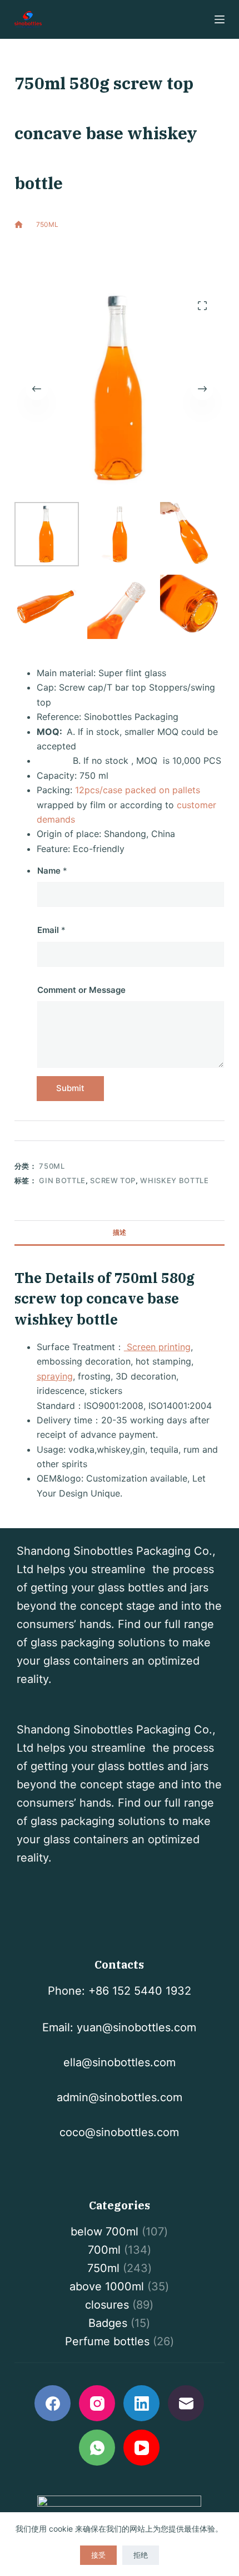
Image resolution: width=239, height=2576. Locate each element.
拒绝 (141, 2555)
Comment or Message (81, 990)
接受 (98, 2555)
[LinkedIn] (141, 2403)
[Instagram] (97, 2403)
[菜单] (220, 19)
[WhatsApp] (97, 2448)
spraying (55, 1376)
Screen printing (157, 1347)
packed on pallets (163, 790)
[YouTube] (141, 2448)
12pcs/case (99, 790)
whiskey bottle (174, 1180)
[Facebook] (53, 2403)
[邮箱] (186, 2403)
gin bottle (62, 1180)
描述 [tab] (120, 1232)
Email (51, 930)
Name (52, 871)
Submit (70, 1088)
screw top (113, 1180)
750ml (93, 257)
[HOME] (19, 225)
